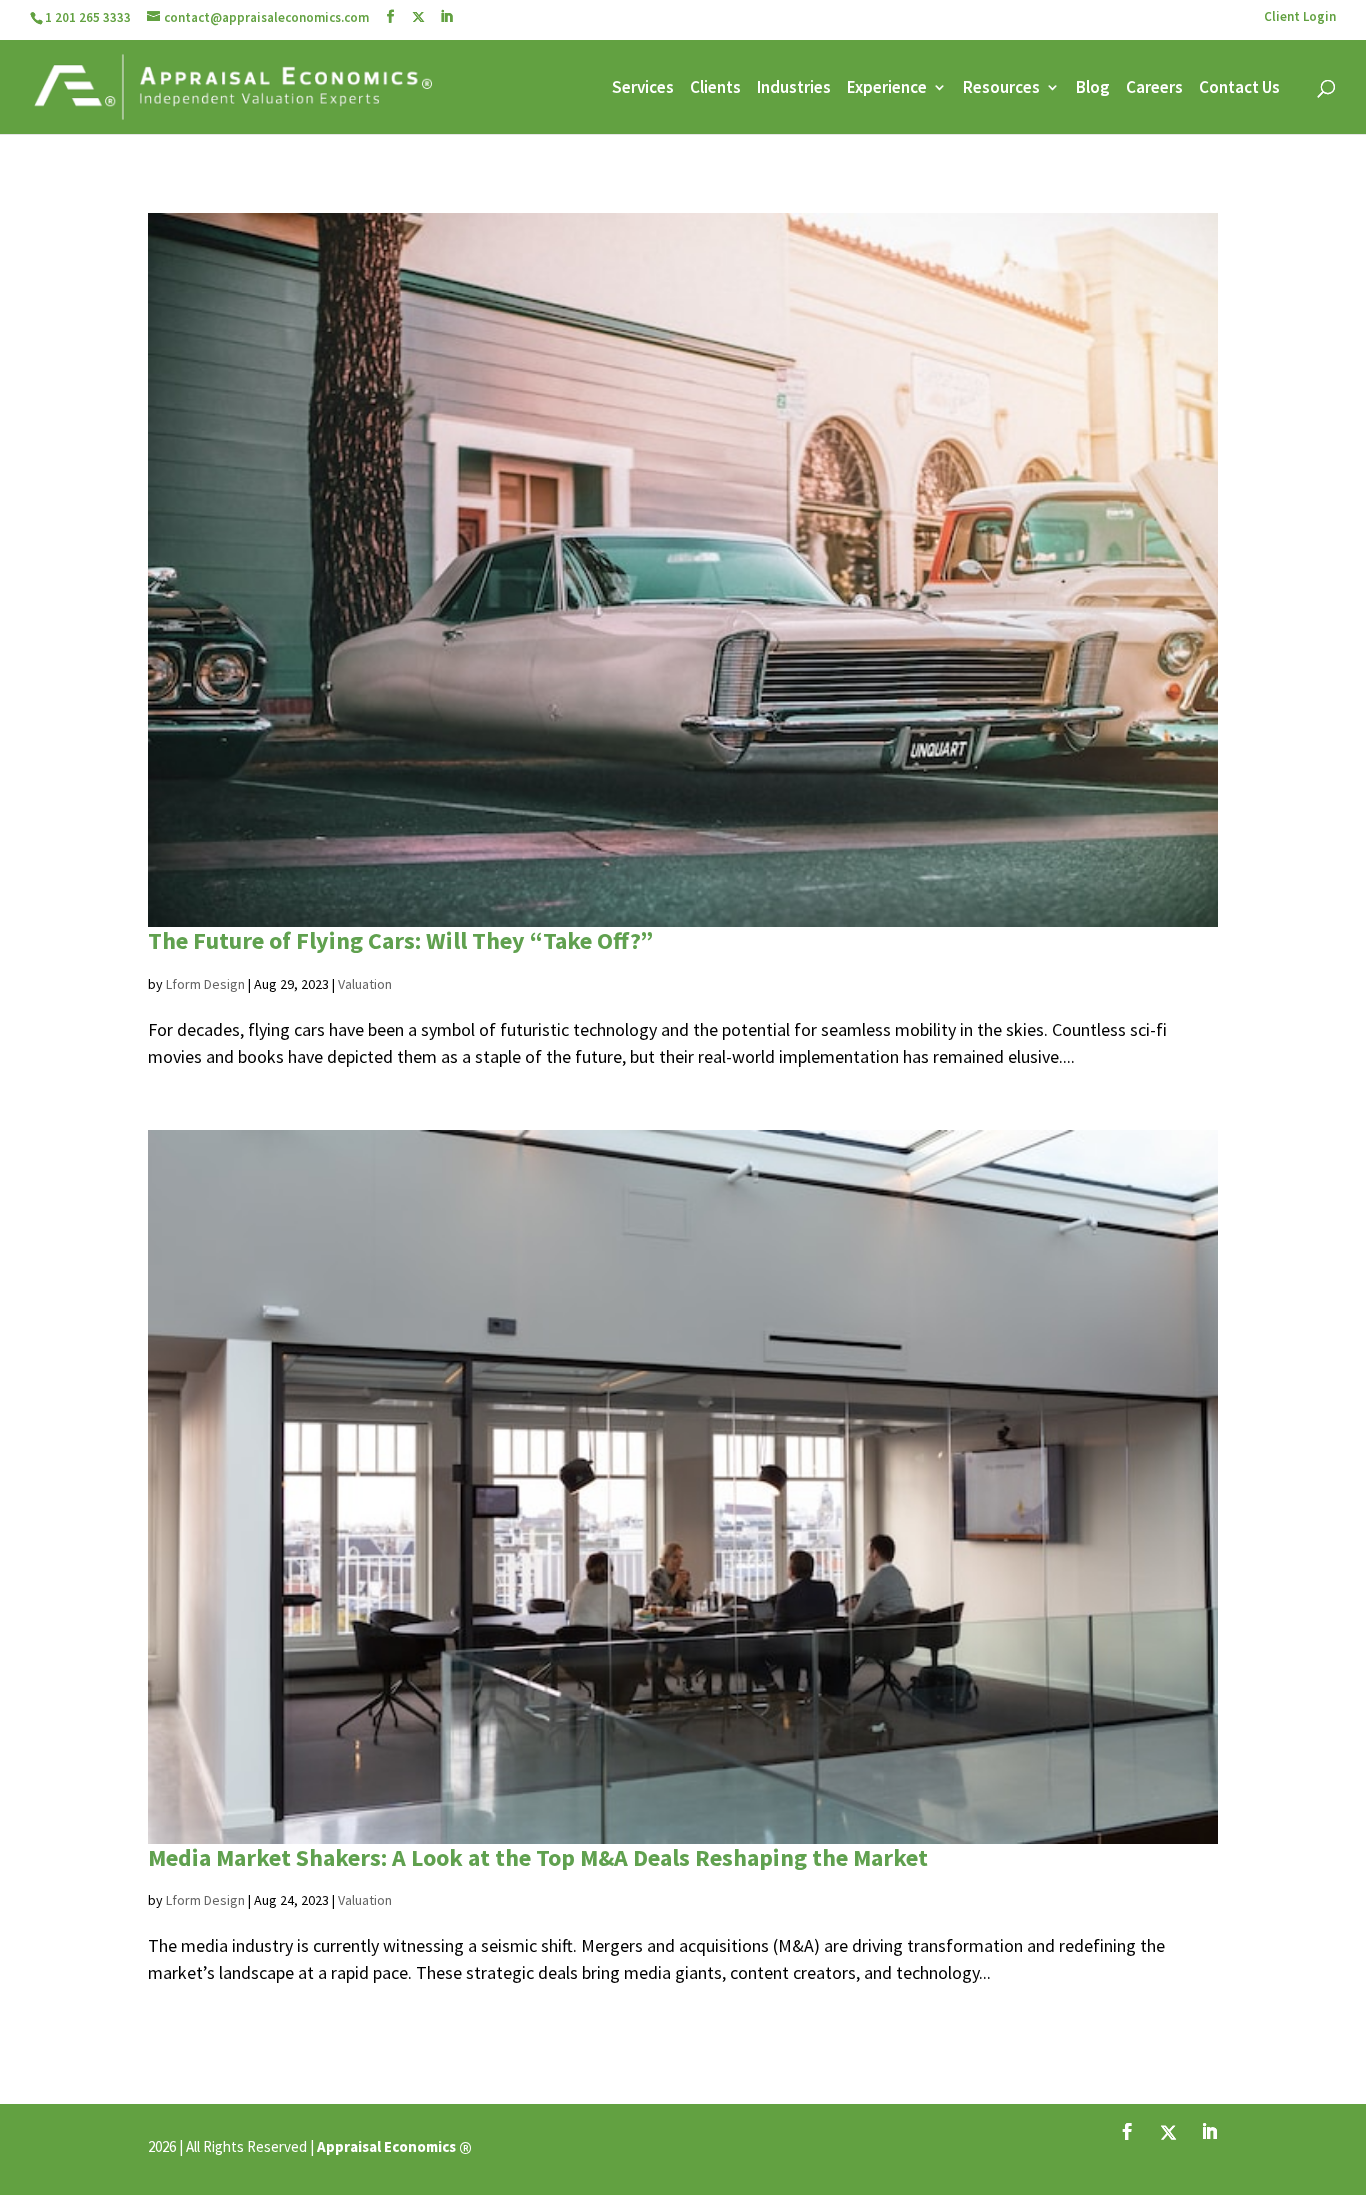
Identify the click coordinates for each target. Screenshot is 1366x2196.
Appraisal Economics (386, 2146)
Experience (887, 89)
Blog (1093, 89)
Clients (715, 89)
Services (643, 89)
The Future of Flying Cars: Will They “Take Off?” (400, 940)
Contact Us (1239, 89)
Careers (1154, 89)
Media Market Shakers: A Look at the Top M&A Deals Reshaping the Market (538, 1857)
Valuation (365, 984)
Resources (1001, 89)
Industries (794, 89)
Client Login (1300, 17)
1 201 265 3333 (88, 17)
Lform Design (205, 984)
